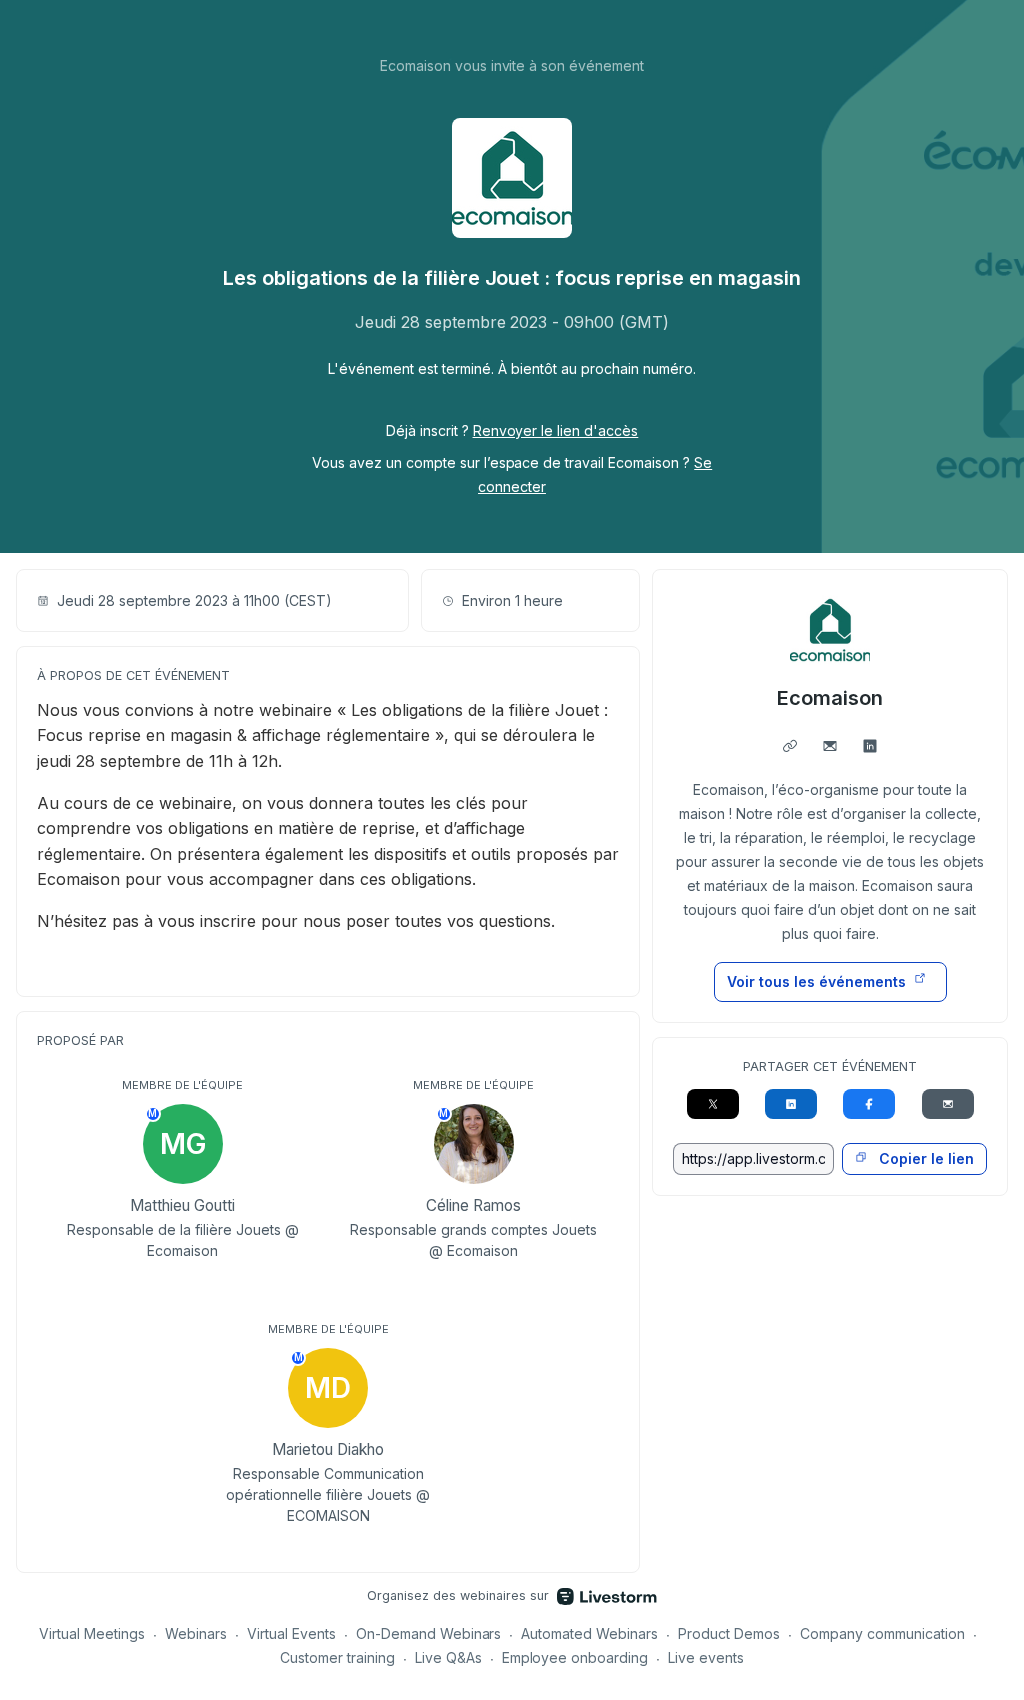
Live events (706, 1657)
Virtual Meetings (92, 1633)
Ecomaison (830, 698)
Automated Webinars (589, 1633)
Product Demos (729, 1633)
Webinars (196, 1633)
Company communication (882, 1633)
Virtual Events (291, 1633)
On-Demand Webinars (429, 1633)
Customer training (337, 1657)
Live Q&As (448, 1657)
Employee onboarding (575, 1657)
